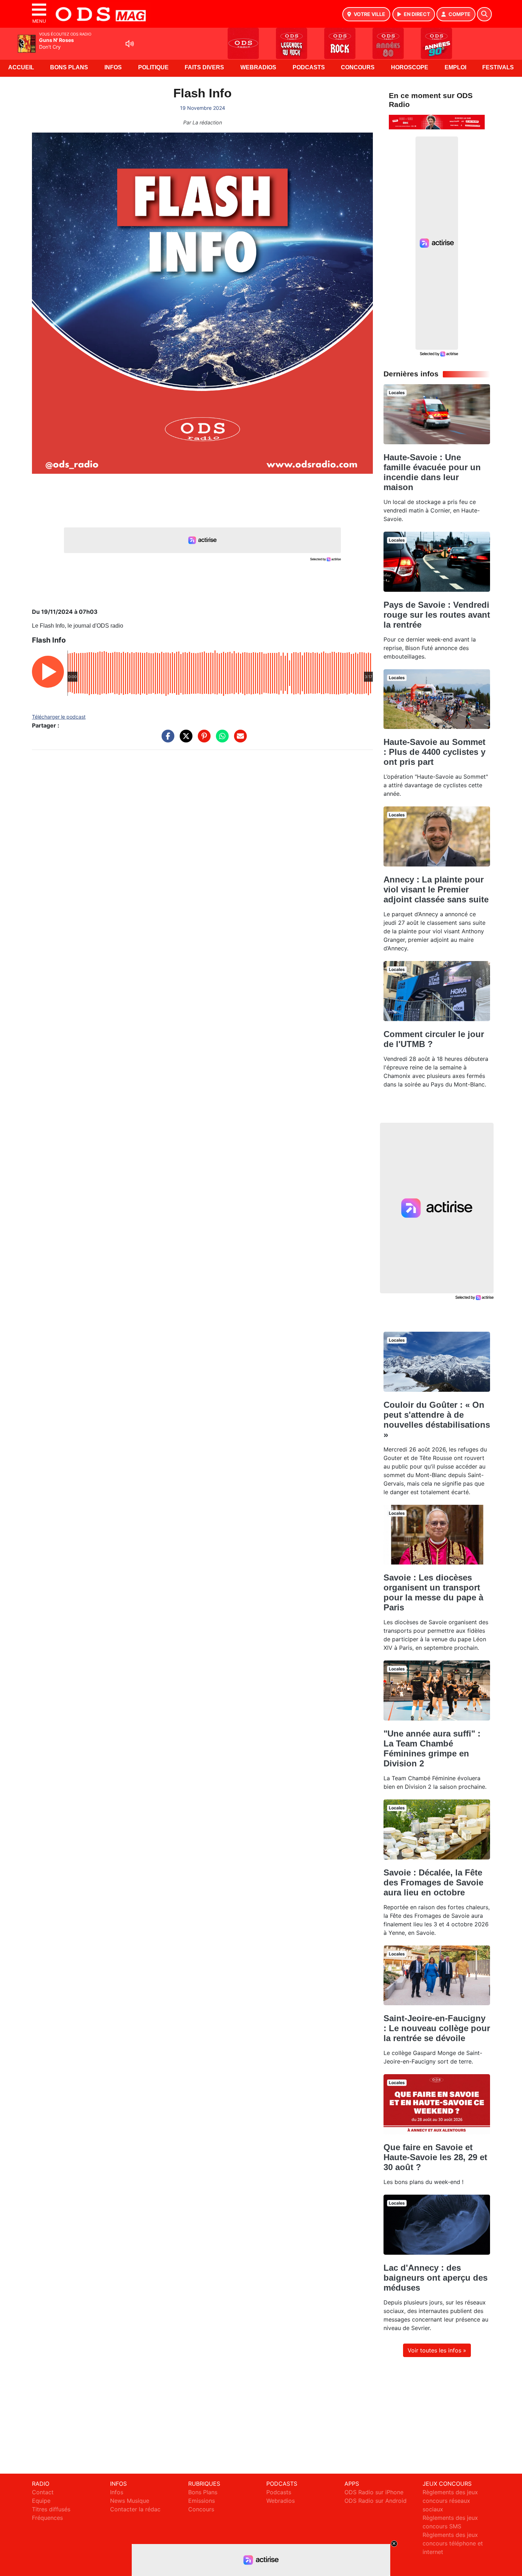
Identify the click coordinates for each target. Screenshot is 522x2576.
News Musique (130, 2501)
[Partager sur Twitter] (184, 740)
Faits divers (204, 67)
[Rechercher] (484, 14)
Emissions (202, 2501)
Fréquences (47, 2518)
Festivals (498, 67)
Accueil (21, 67)
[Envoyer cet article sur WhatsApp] (221, 740)
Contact (43, 2492)
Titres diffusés (51, 2509)
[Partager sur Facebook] (166, 740)
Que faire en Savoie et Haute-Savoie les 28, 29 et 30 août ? (435, 2157)
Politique (153, 67)
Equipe (41, 2501)
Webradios (258, 67)
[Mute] (130, 44)
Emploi (455, 67)
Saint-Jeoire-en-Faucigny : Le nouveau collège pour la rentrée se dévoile (437, 2028)
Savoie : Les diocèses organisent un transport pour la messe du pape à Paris (433, 1592)
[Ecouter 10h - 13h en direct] (437, 122)
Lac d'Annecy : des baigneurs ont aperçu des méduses (436, 2278)
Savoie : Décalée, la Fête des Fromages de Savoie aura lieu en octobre (433, 1882)
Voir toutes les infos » (437, 2350)
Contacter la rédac (135, 2509)
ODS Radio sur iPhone (374, 2492)
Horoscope (410, 67)
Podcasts (309, 67)
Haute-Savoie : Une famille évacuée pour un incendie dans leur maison (432, 472)
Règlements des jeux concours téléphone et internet (453, 2543)
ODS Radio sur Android (376, 2501)
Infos (113, 67)
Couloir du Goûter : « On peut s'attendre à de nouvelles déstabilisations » (437, 1420)
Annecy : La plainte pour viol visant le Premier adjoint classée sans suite (436, 889)
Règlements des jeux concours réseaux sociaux (450, 2501)
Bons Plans (69, 67)
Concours (358, 67)
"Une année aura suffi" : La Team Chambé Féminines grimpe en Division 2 (432, 1748)
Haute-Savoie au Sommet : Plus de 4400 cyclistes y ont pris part (434, 752)
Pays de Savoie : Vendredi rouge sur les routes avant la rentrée (437, 615)
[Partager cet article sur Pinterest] (202, 740)
